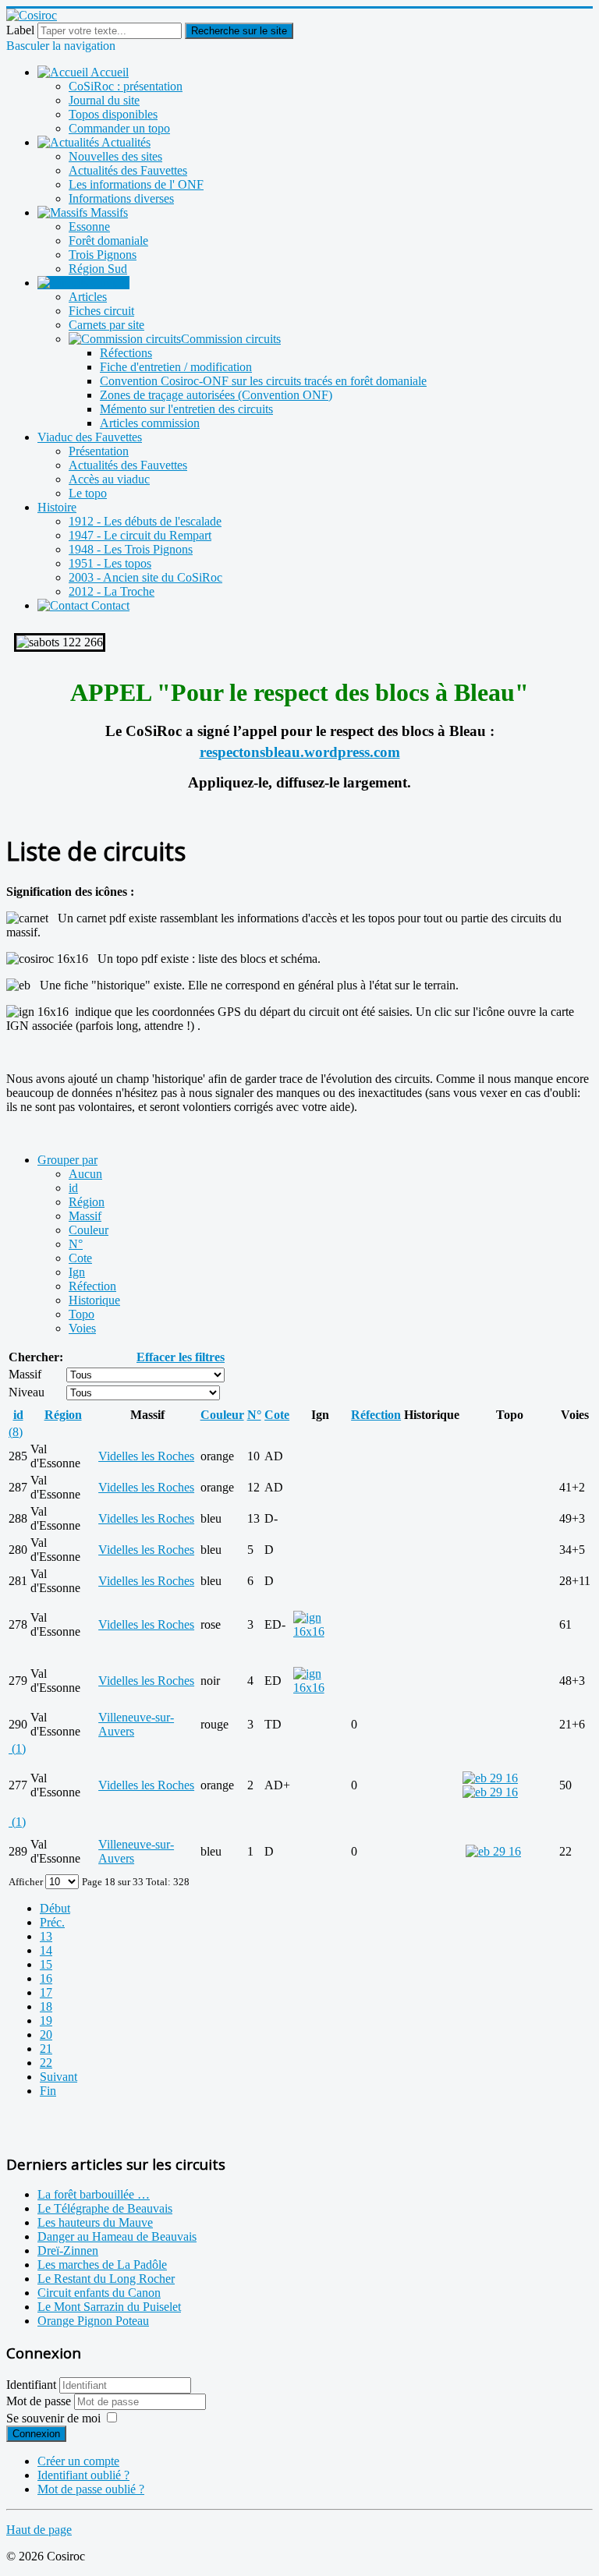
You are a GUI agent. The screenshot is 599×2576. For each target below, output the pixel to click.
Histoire (57, 507)
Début (55, 1908)
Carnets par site (106, 325)
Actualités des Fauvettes (128, 170)
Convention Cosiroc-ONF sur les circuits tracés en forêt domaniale (263, 381)
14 (46, 1950)
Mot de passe (40, 2401)
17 (46, 1992)
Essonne (89, 226)
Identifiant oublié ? (83, 2475)
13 (46, 1936)
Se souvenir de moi (53, 2418)
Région (87, 1202)
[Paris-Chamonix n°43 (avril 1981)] (490, 1778)
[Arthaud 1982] (490, 1792)
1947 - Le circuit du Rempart (140, 535)
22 (46, 2063)
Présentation (99, 451)
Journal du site (104, 100)
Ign (77, 1272)
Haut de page (39, 2530)
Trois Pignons (103, 255)
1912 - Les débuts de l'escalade (145, 521)
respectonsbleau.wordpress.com (300, 752)
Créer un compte (78, 2461)
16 (46, 1978)
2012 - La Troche (112, 591)
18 (46, 2006)
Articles (88, 297)
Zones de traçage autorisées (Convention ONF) (216, 395)
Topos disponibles (113, 114)
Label (20, 30)
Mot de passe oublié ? (91, 2489)
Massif (85, 1216)
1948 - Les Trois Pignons (131, 549)
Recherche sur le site (239, 31)
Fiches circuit (101, 311)
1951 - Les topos (110, 563)
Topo (82, 1314)
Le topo (88, 493)
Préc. (52, 1922)
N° (76, 1244)
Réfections (126, 353)
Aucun (85, 1174)
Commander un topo (119, 128)
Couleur (89, 1230)
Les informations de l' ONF (136, 184)
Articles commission (150, 423)
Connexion (36, 2434)
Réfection (92, 1286)
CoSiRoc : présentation (126, 86)
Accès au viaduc (109, 479)
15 (46, 1964)
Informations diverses (121, 198)
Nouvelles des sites (115, 156)
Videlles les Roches (146, 1456)
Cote (80, 1258)
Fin (48, 2091)
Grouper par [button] (67, 1160)
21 (46, 2049)
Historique (94, 1300)
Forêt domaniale (108, 241)
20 (46, 2035)
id (73, 1188)
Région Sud (98, 269)
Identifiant (31, 2385)
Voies (82, 1328)
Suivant (58, 2077)
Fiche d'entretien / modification (176, 367)
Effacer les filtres (181, 1357)
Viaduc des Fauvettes (90, 437)
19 (46, 2020)
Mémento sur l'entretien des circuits (186, 409)
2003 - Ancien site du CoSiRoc (145, 577)
